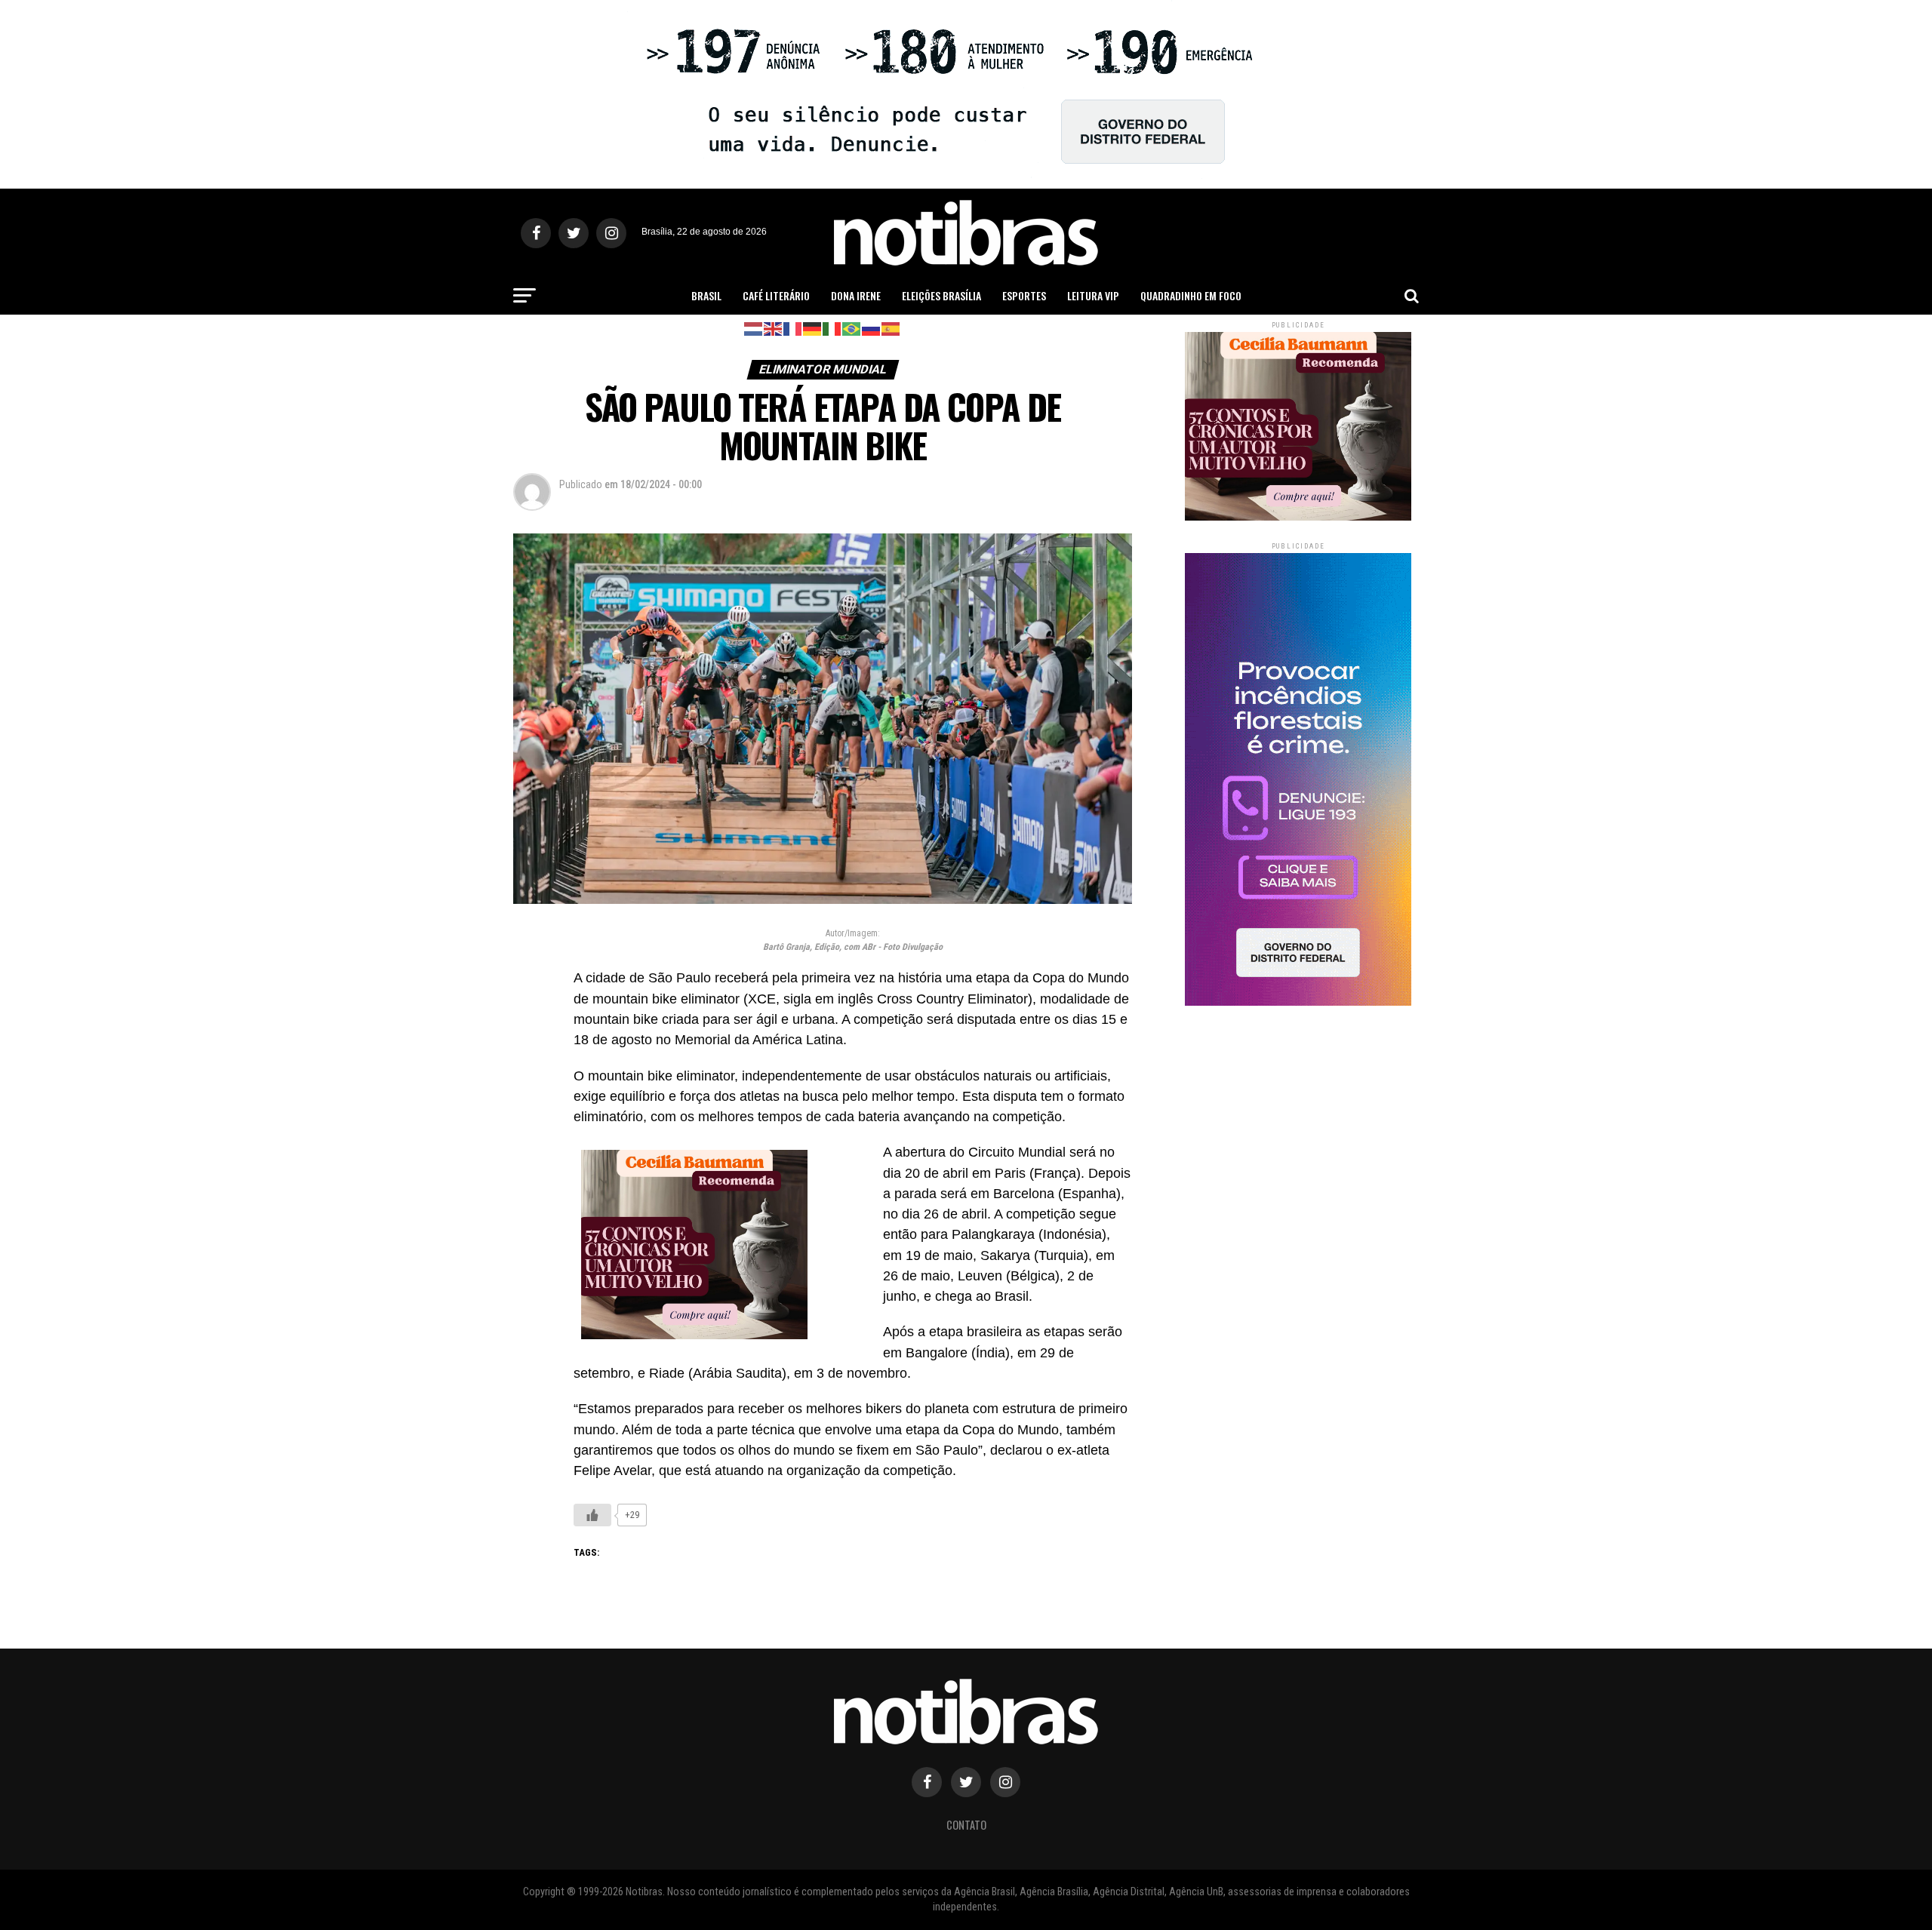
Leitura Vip (1093, 295)
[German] (813, 328)
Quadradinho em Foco (1191, 295)
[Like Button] (592, 1515)
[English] (774, 328)
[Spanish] (891, 328)
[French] (793, 328)
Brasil (706, 295)
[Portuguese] (852, 328)
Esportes (1024, 295)
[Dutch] (754, 328)
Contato (966, 1825)
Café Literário (776, 295)
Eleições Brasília (941, 295)
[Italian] (832, 328)
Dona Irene (856, 295)
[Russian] (872, 328)
